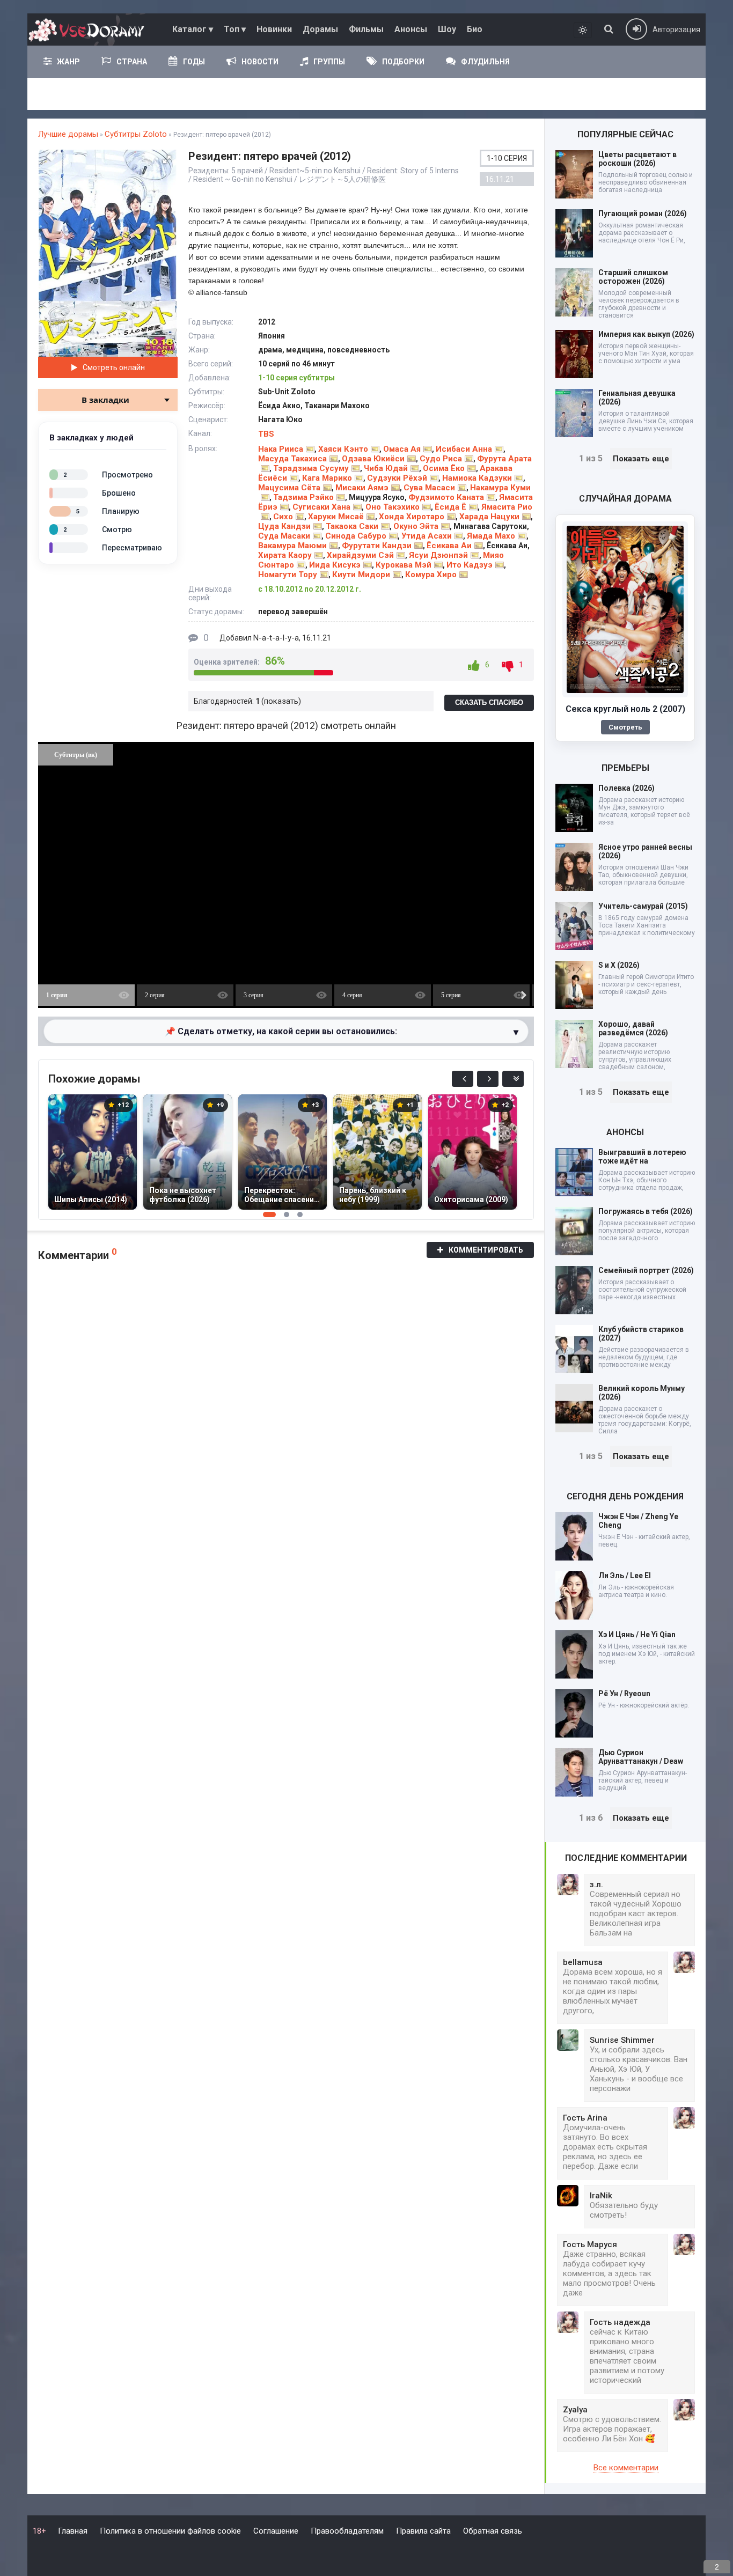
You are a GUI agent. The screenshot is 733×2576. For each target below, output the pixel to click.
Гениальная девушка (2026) (637, 398)
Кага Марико (327, 478)
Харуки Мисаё (336, 517)
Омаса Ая (402, 449)
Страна (132, 62)
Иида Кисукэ (335, 565)
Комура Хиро (431, 575)
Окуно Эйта (416, 526)
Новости (260, 62)
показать (281, 701)
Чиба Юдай (386, 468)
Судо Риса (441, 459)
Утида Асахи (427, 536)
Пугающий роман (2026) (643, 214)
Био (475, 29)
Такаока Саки (352, 526)
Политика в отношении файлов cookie (170, 2531)
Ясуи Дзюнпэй (438, 555)
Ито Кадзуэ (470, 565)
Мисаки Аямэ (362, 488)
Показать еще (641, 459)
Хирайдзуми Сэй (360, 555)
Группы (329, 62)
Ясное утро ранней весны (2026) (645, 851)
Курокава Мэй (404, 565)
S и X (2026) (619, 965)
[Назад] (463, 1079)
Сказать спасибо (489, 702)
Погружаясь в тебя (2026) (646, 1211)
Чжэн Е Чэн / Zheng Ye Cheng (638, 1521)
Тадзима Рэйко (303, 497)
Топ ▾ (235, 29)
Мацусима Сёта (289, 488)
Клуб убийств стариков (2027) (641, 1334)
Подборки (403, 62)
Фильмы (366, 29)
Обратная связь (493, 2531)
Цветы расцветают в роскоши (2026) (637, 159)
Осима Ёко (444, 468)
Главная (73, 2531)
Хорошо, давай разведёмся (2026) (633, 1028)
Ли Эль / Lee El (625, 1576)
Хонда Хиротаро (412, 517)
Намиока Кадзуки (477, 478)
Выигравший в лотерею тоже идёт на (642, 1157)
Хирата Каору (285, 555)
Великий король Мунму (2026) (642, 1393)
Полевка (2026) (626, 788)
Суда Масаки (284, 536)
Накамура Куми (500, 488)
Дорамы (320, 29)
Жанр (68, 62)
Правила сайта (423, 2531)
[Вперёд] (488, 1079)
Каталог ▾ (193, 29)
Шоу (447, 29)
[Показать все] (513, 1079)
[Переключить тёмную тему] (583, 30)
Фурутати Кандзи (377, 546)
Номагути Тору (288, 575)
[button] (167, 159)
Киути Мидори (361, 575)
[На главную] (89, 30)
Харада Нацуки (489, 517)
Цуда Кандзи (284, 526)
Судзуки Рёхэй (397, 478)
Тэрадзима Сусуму (311, 468)
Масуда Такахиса (292, 459)
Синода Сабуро (356, 536)
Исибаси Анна (464, 449)
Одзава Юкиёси (373, 459)
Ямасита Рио (507, 507)
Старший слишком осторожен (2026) (633, 277)
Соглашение (276, 2531)
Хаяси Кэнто (343, 449)
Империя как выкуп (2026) (646, 334)
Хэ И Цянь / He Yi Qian (637, 1635)
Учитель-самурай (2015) (643, 906)
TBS (266, 434)
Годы (194, 62)
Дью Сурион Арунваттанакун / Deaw (641, 1757)
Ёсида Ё (450, 507)
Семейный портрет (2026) (646, 1270)
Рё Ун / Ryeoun (624, 1694)
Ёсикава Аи (449, 546)
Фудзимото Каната (446, 497)
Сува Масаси (429, 488)
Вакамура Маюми (292, 546)
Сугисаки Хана (321, 507)
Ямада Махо (491, 536)
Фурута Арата (504, 459)
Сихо (283, 517)
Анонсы (411, 29)
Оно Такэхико (393, 507)
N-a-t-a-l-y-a (276, 638)
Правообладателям (347, 2531)
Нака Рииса (281, 449)
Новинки (274, 29)
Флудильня (485, 62)
